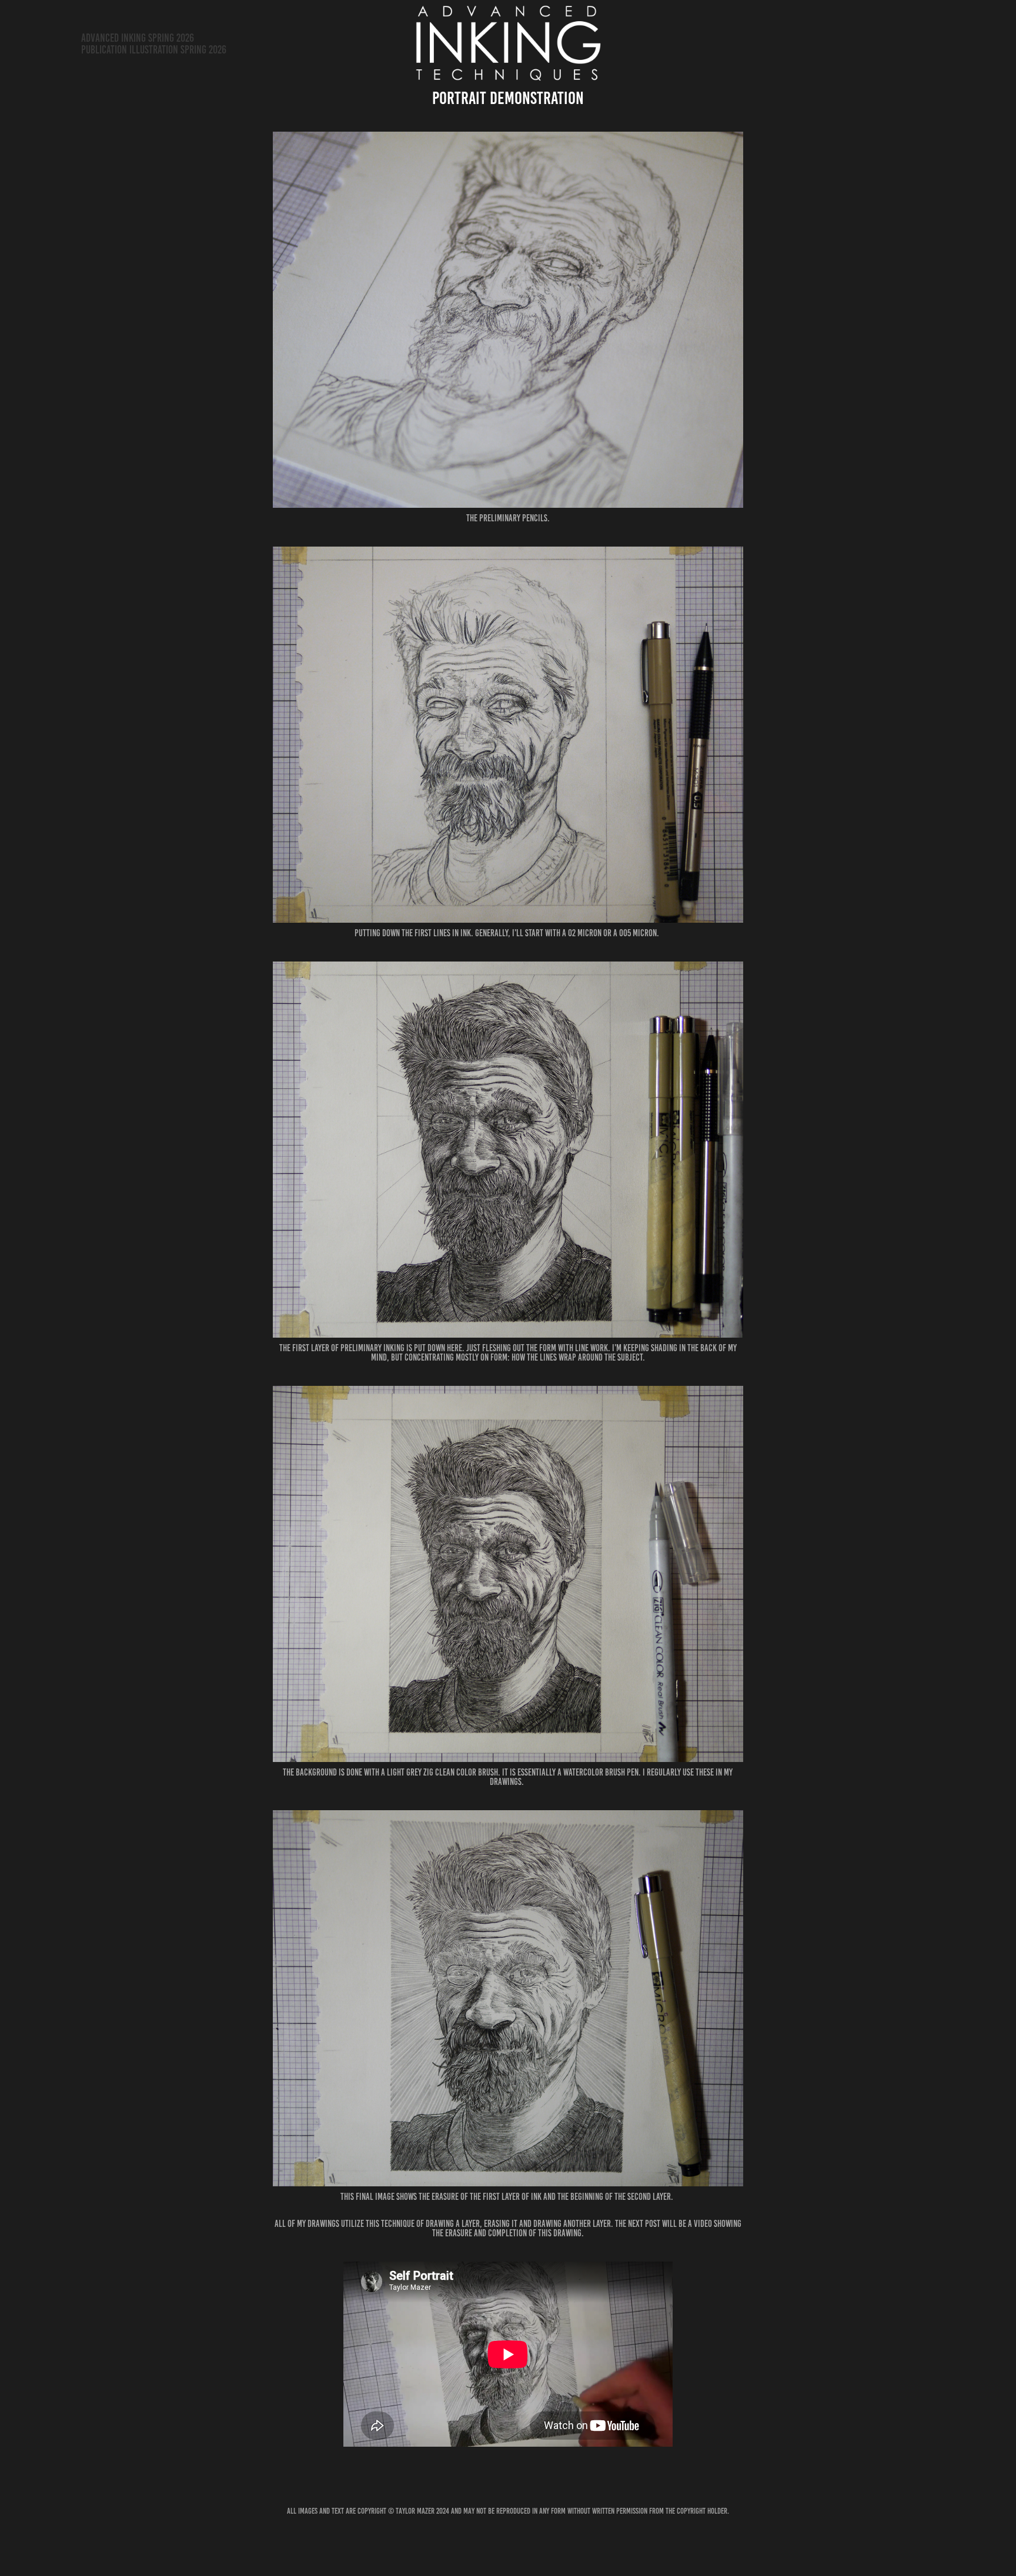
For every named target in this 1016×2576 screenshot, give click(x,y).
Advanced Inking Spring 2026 (138, 38)
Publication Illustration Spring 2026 (154, 50)
